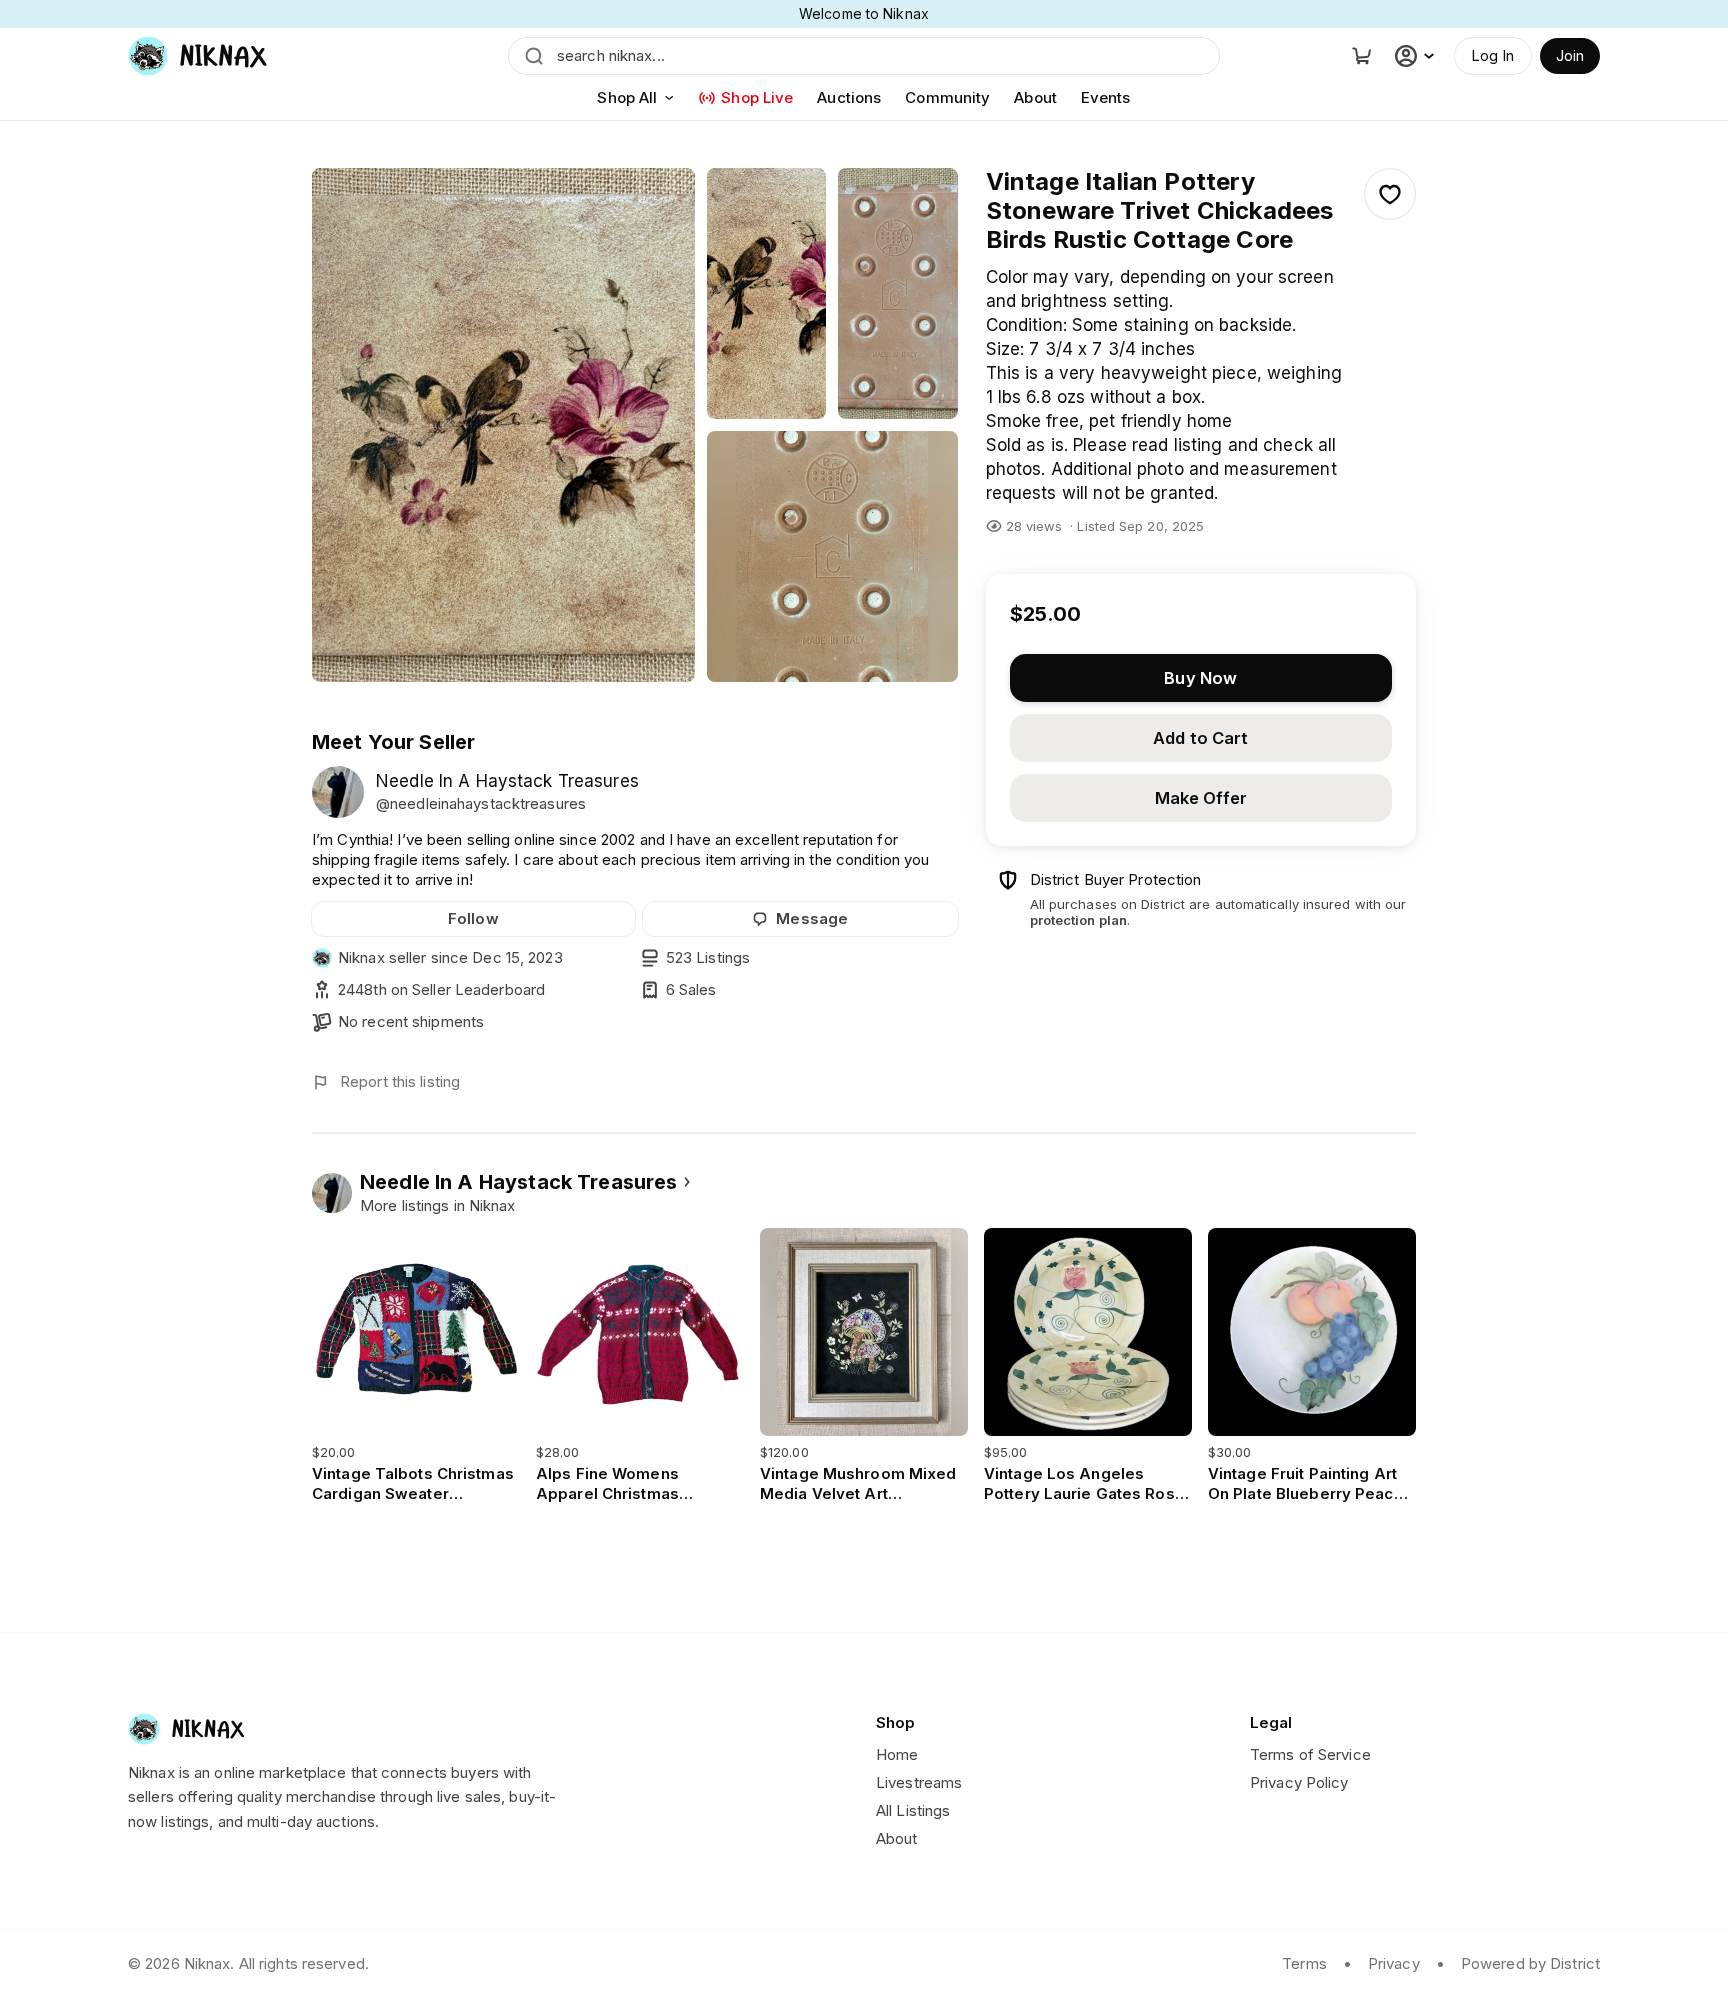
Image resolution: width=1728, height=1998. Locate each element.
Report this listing (400, 1081)
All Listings (913, 1810)
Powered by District (1530, 1963)
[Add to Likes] (1390, 194)
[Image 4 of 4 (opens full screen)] (832, 556)
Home (897, 1754)
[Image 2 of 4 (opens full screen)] (767, 293)
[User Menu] (1417, 56)
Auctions (849, 97)
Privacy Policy (1299, 1782)
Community (947, 97)
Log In (1493, 55)
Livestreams (919, 1782)
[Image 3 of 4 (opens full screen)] (898, 293)
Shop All (627, 97)
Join (1570, 55)
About (1035, 97)
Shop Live (757, 97)
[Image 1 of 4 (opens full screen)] (503, 425)
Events (1106, 97)
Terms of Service (1310, 1754)
